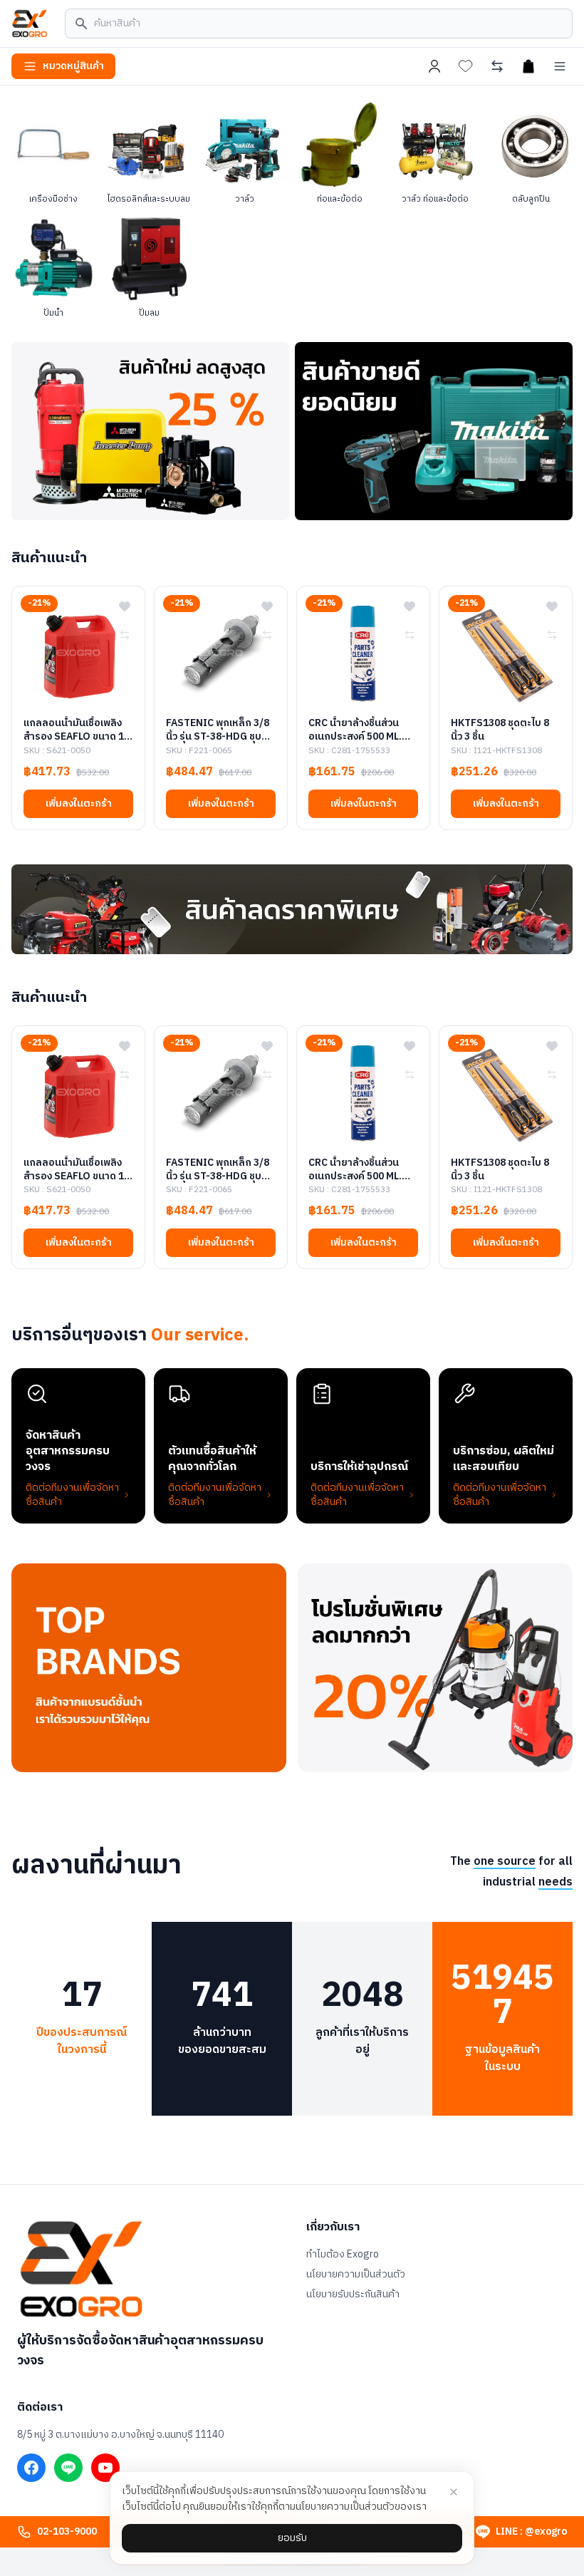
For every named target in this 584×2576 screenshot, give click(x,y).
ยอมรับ (292, 2538)
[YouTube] (105, 2468)
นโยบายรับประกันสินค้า (353, 2295)
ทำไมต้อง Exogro (343, 2255)
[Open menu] (560, 66)
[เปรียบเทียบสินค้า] (497, 66)
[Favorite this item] (125, 606)
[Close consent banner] (454, 2492)
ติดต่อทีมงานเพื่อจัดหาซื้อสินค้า (72, 1495)
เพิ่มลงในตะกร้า (79, 803)
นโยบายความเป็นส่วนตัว (356, 2275)
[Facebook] (31, 2468)
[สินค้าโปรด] (466, 66)
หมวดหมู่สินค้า (73, 66)
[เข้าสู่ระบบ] (434, 66)
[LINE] (68, 2468)
